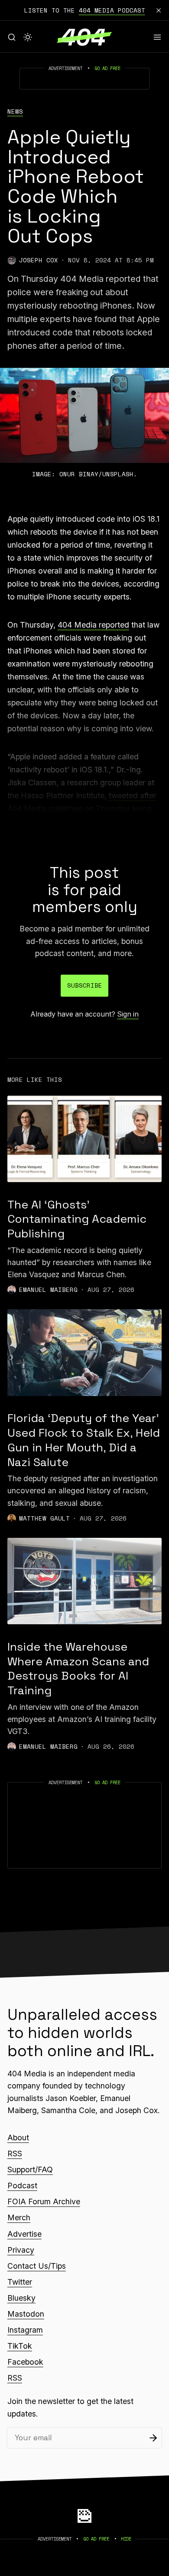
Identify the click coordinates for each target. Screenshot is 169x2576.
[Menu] (157, 37)
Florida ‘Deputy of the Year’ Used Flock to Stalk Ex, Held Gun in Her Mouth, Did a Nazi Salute (84, 1440)
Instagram (25, 2330)
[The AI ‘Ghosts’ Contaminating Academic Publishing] (84, 1139)
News (15, 112)
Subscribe (85, 985)
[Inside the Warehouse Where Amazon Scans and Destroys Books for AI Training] (84, 1581)
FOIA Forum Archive (44, 2201)
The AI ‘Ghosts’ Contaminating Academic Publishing (77, 1219)
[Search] (12, 37)
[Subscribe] (153, 2438)
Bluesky (21, 2298)
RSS (15, 2154)
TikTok (20, 2346)
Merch (19, 2217)
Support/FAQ (30, 2170)
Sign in (128, 1014)
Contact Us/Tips (37, 2266)
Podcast (22, 2185)
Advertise (24, 2234)
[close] (159, 10)
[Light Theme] (28, 37)
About (18, 2138)
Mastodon (26, 2314)
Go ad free (107, 68)
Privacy (21, 2250)
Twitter (20, 2282)
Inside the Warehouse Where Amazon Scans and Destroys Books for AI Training (78, 1669)
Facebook (25, 2362)
